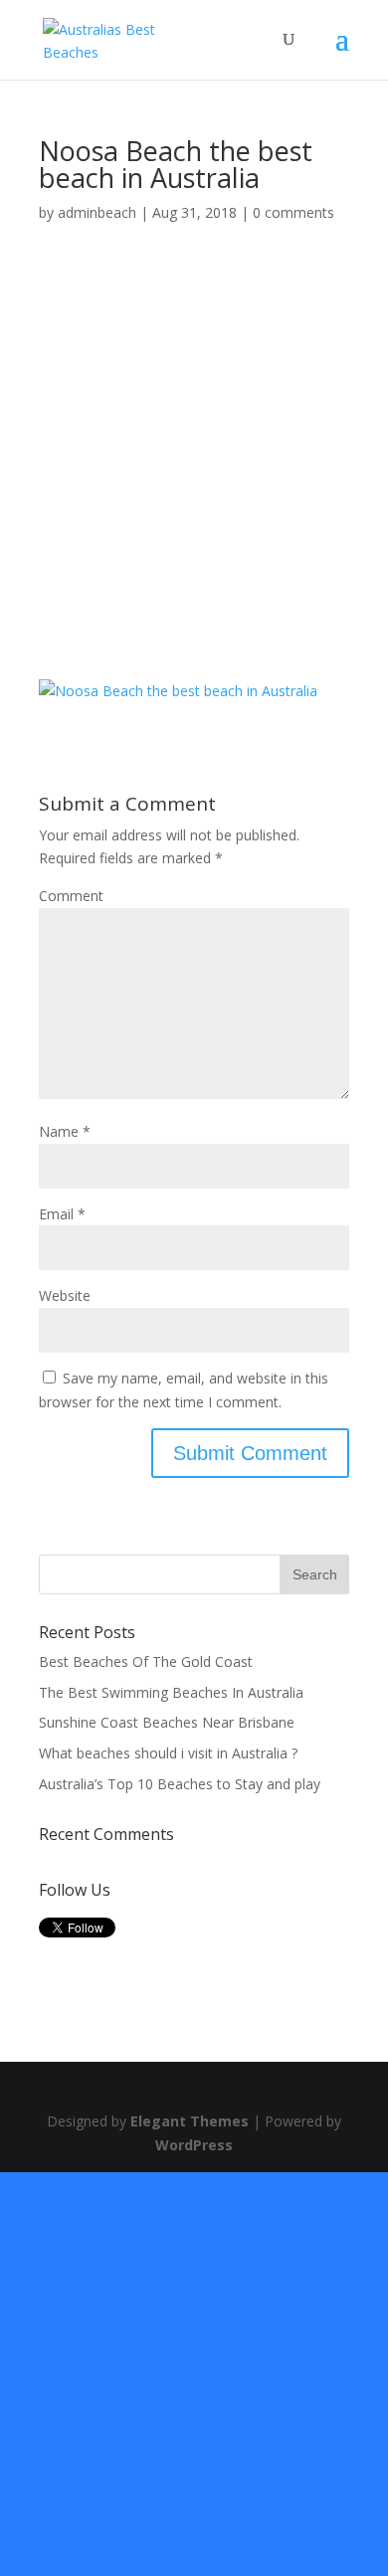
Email (62, 1214)
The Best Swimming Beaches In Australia (171, 1692)
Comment (71, 896)
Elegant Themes (190, 2121)
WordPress (194, 2145)
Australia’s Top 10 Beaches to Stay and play (180, 1784)
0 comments (293, 212)
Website (65, 1295)
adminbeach (97, 212)
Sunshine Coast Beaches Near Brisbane (167, 1722)
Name (65, 1131)
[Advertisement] (194, 477)
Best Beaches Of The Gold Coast (146, 1661)
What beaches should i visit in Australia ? (168, 1753)
